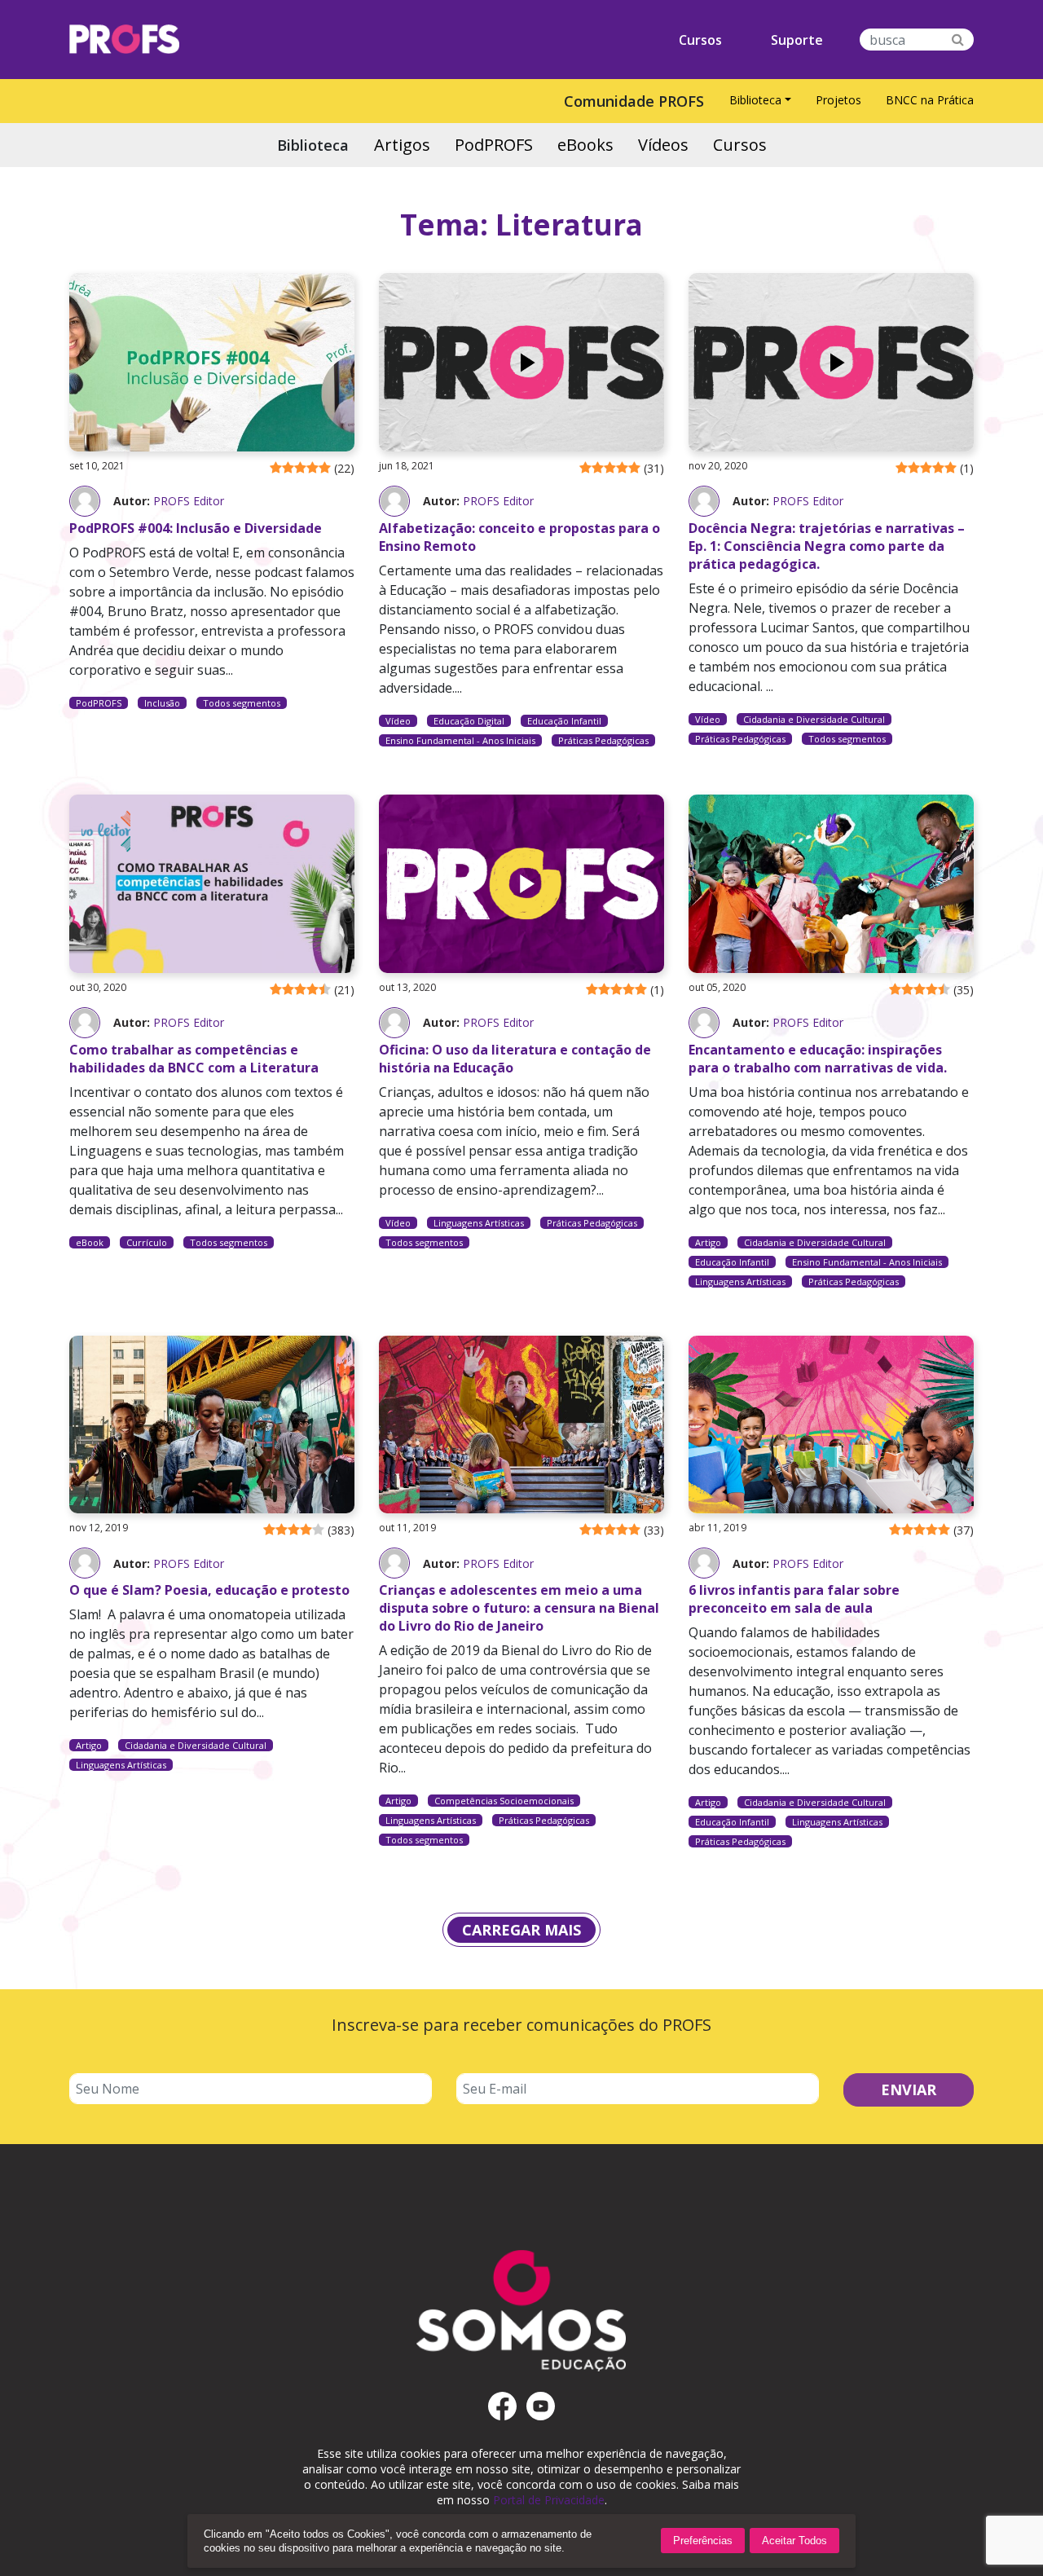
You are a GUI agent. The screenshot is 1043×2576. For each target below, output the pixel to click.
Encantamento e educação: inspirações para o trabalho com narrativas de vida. (818, 1059)
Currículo (147, 1242)
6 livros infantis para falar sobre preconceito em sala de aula (794, 1599)
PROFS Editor (189, 501)
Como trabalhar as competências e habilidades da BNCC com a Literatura (194, 1059)
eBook (90, 1242)
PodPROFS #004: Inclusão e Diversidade (196, 528)
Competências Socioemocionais (504, 1801)
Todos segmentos (242, 703)
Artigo (708, 1242)
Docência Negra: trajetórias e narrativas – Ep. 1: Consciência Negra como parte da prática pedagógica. (827, 546)
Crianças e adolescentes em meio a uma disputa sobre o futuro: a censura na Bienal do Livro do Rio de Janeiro (519, 1608)
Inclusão (162, 703)
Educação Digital (469, 721)
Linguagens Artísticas (479, 1223)
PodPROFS (99, 703)
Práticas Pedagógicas (603, 740)
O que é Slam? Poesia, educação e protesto (209, 1590)
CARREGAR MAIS (521, 1930)
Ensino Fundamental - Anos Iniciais (460, 740)
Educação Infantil (564, 721)
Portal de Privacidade (549, 2500)
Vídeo (398, 721)
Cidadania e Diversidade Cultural (814, 719)
